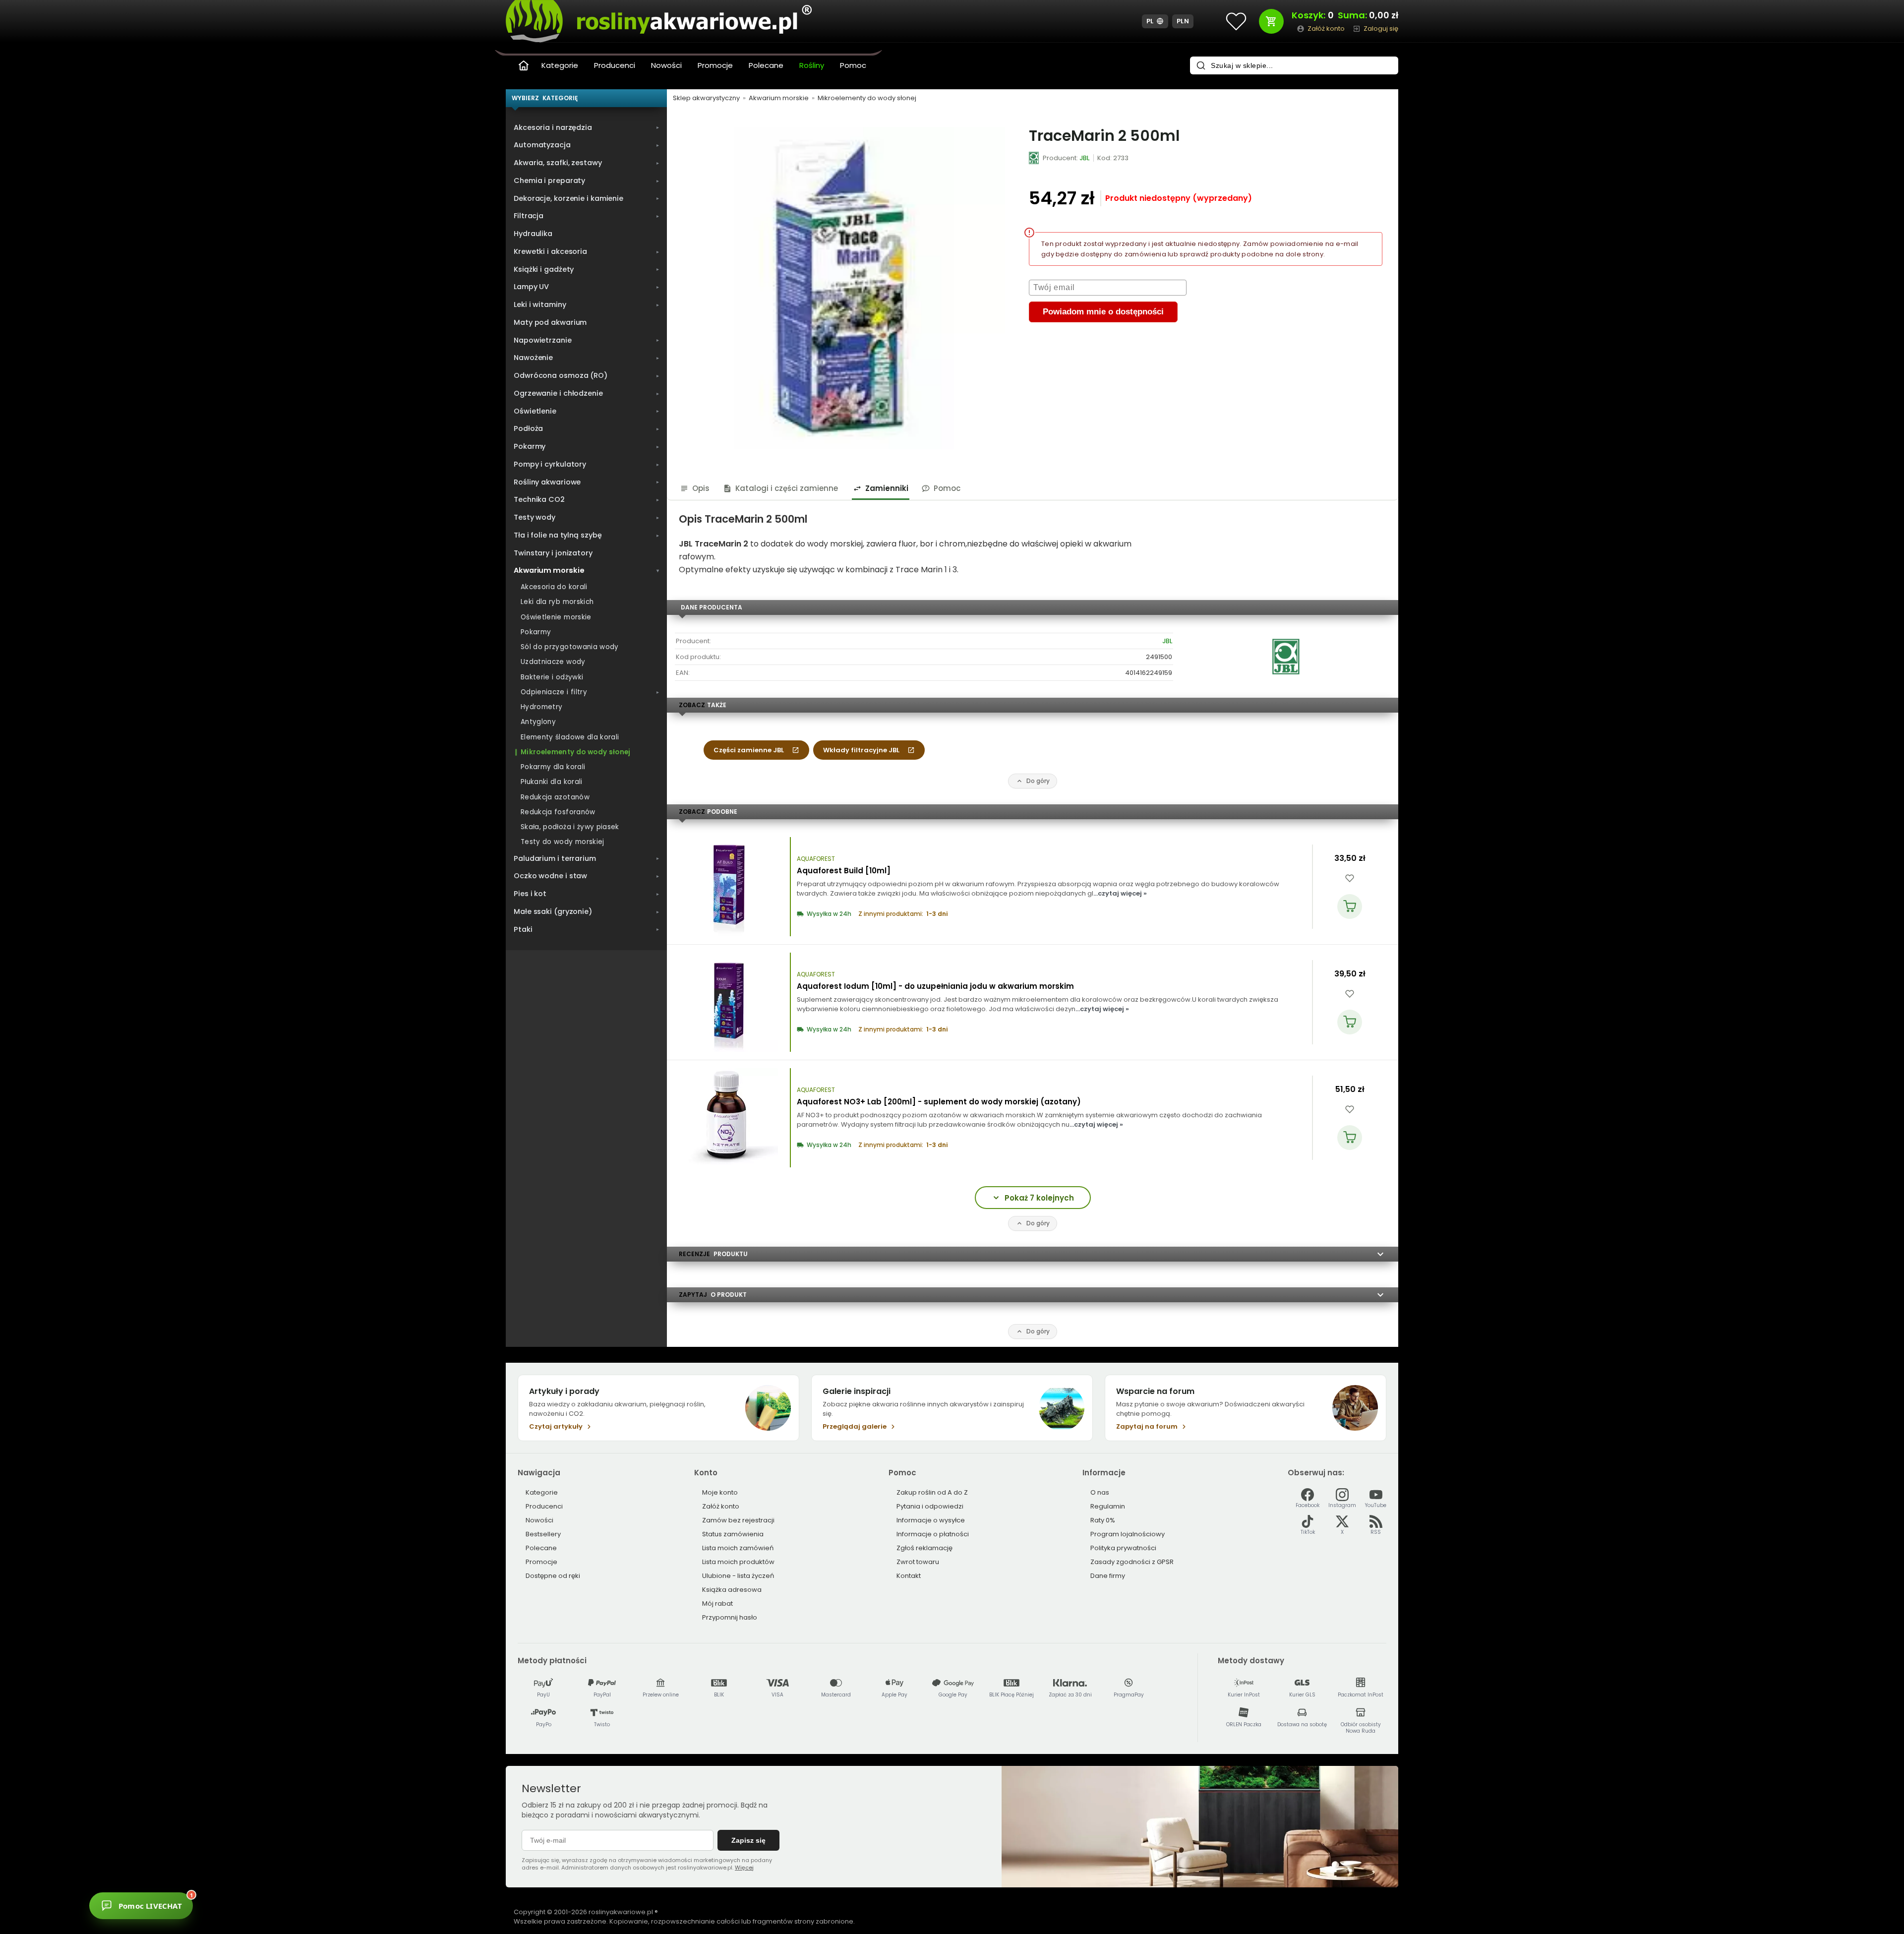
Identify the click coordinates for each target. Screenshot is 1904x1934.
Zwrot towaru (918, 1562)
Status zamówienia (733, 1534)
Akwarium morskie (779, 98)
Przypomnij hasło (730, 1617)
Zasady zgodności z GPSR (1132, 1562)
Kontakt (909, 1576)
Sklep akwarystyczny (706, 98)
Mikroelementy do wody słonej (867, 98)
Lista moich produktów (738, 1562)
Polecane (766, 65)
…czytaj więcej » (1120, 893)
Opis (701, 488)
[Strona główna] (524, 65)
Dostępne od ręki (553, 1576)
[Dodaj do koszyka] (1350, 907)
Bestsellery (543, 1534)
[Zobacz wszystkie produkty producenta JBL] (1034, 158)
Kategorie (560, 65)
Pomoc (853, 65)
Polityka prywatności (1123, 1548)
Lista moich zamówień (738, 1548)
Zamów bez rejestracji (738, 1520)
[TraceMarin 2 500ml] (844, 288)
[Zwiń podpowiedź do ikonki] (284, 1889)
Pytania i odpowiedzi (930, 1506)
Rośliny (812, 65)
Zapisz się (748, 1840)
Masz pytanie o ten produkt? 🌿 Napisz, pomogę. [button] (235, 1900)
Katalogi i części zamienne (787, 488)
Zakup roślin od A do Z (932, 1492)
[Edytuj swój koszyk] (1271, 21)
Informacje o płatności (933, 1534)
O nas (1100, 1492)
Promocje (715, 65)
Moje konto (720, 1492)
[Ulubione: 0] (1236, 21)
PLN (1183, 21)
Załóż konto (721, 1506)
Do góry (1038, 781)
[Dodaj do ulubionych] (1350, 878)
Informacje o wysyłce (931, 1520)
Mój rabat (717, 1603)
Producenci (615, 65)
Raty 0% (1103, 1520)
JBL (1167, 641)
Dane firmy (1108, 1576)
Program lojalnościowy (1128, 1534)
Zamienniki (887, 488)
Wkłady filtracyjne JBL (861, 750)
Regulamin (1108, 1506)
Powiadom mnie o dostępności (1103, 312)
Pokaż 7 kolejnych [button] (1039, 1198)
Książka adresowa (732, 1590)
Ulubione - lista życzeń (738, 1576)
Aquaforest (816, 859)
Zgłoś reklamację (924, 1548)
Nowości (666, 65)
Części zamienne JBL (749, 750)
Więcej (744, 1868)
